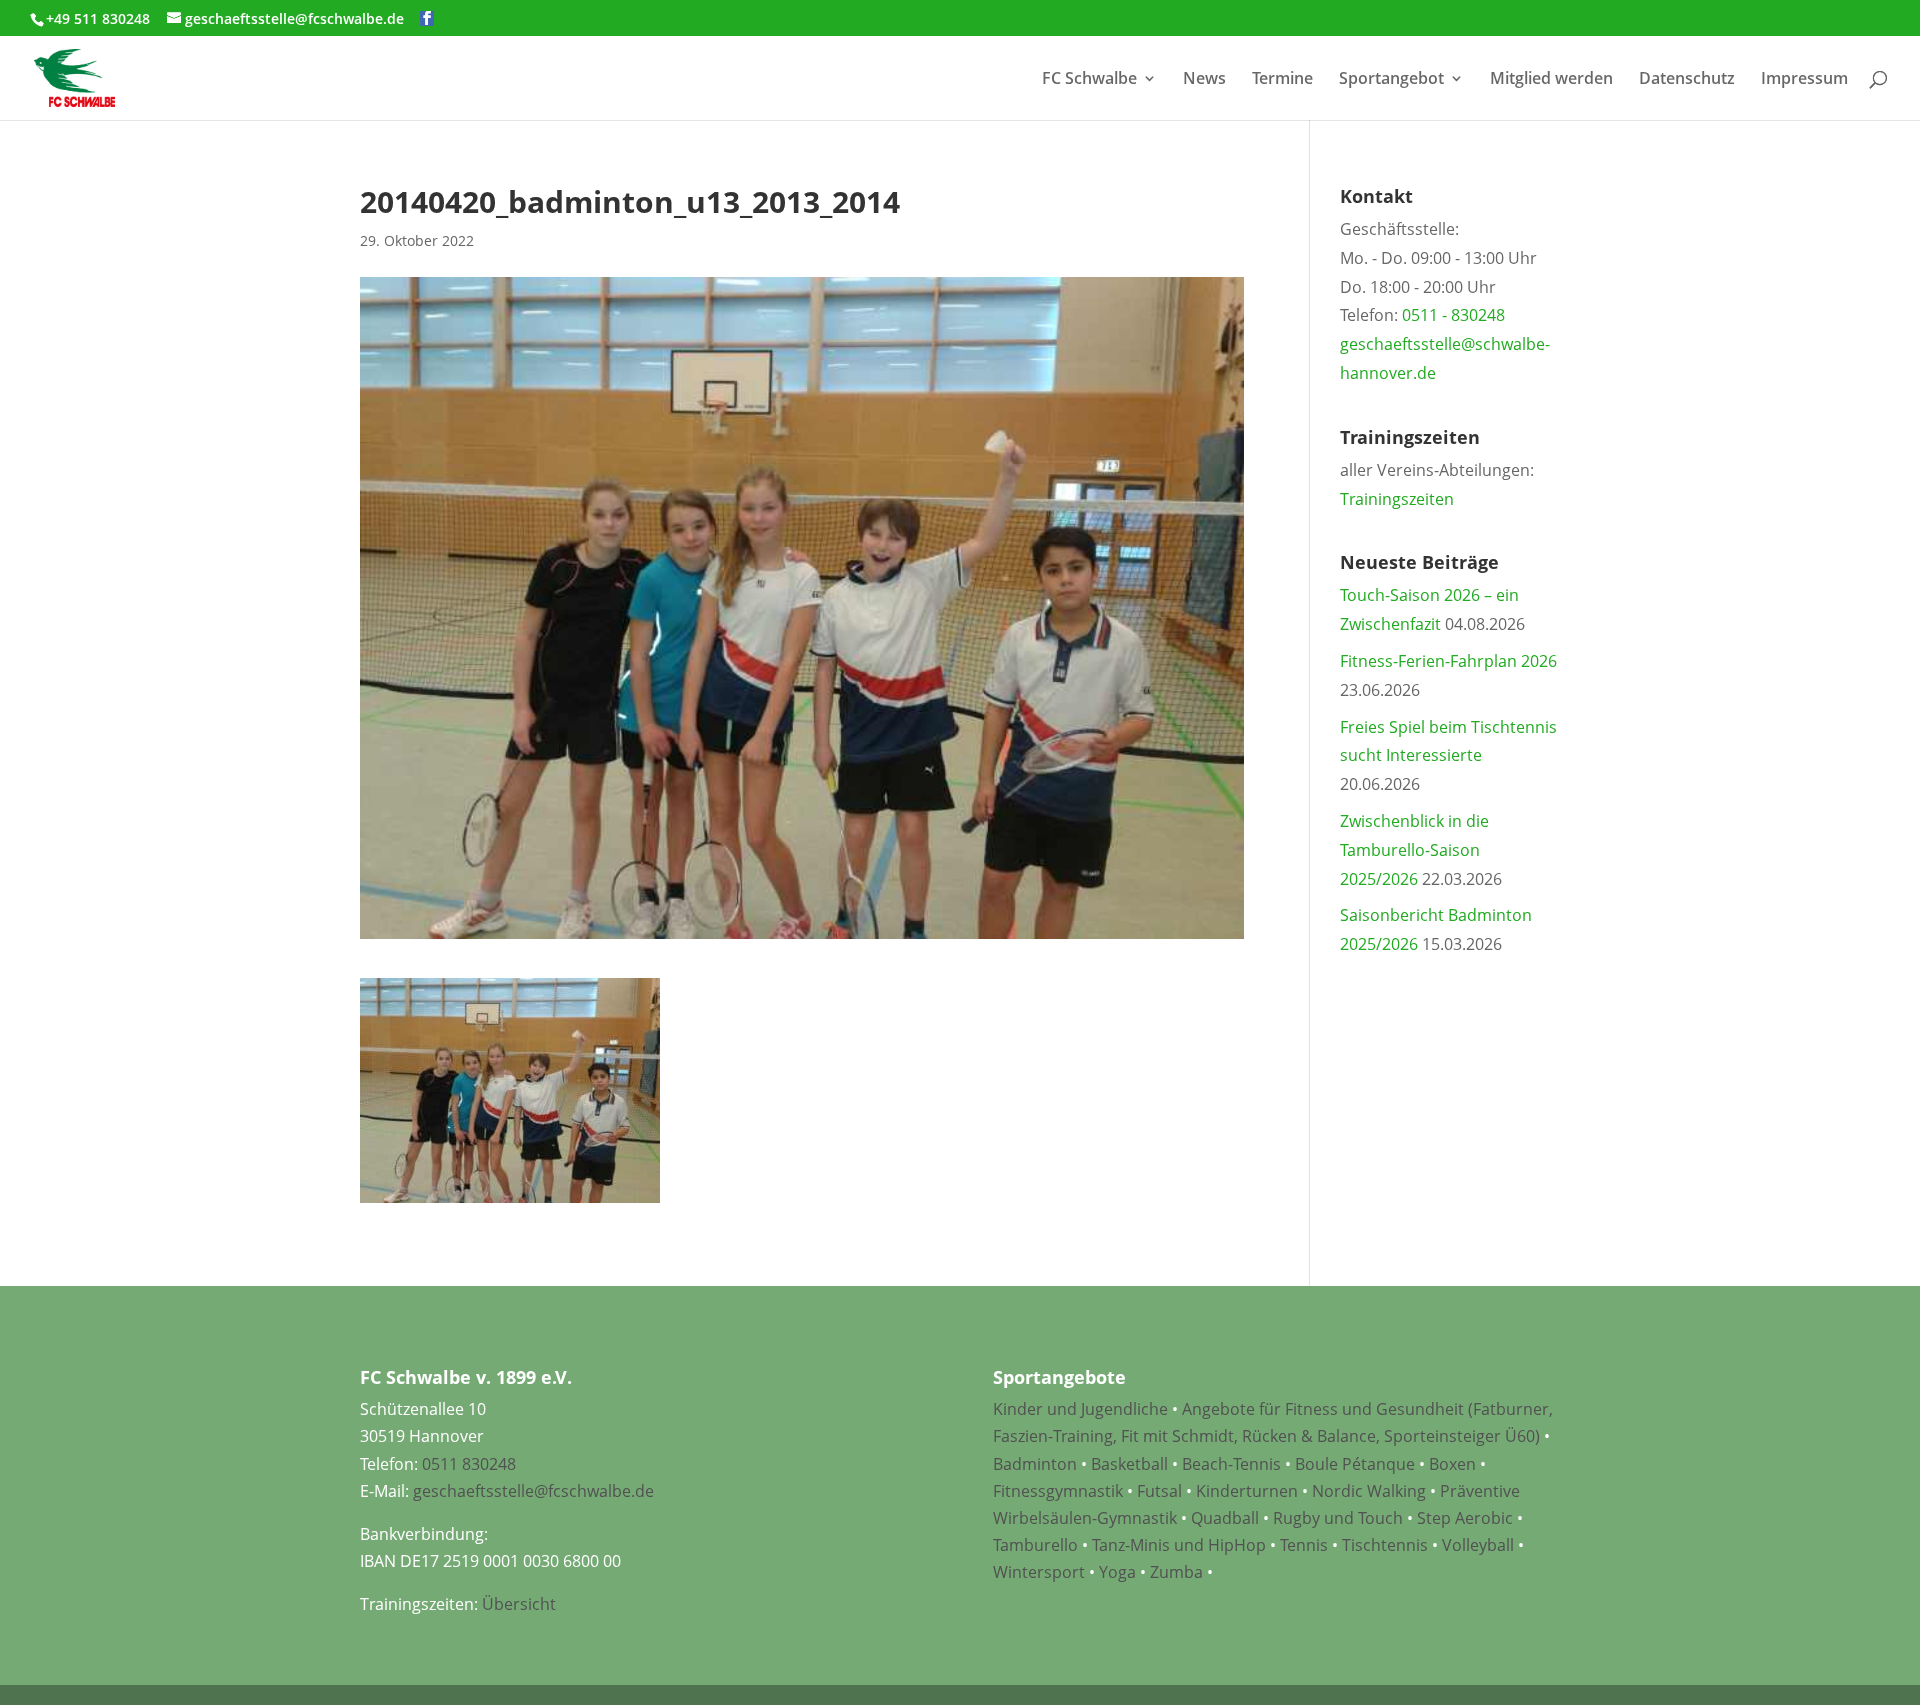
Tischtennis (1387, 1545)
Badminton (1035, 1464)
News (1204, 80)
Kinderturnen (1247, 1491)
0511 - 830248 (1453, 315)
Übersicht (519, 1604)
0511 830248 (469, 1464)
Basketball (1129, 1464)
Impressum (1804, 80)
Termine (1282, 80)
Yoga (1117, 1572)
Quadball (1225, 1518)
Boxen (1452, 1464)
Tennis (1304, 1545)
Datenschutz (1687, 80)
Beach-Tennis (1231, 1464)
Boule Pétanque (1355, 1464)
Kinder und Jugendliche (1080, 1409)
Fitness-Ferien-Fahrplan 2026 (1448, 661)
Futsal (1159, 1491)
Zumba (1176, 1572)
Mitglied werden (1551, 80)
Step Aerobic (1465, 1518)
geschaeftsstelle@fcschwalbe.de (533, 1491)
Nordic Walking (1369, 1491)
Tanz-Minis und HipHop (1179, 1545)
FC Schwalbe (1089, 80)
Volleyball (1480, 1545)
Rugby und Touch (1338, 1518)
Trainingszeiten (1397, 499)
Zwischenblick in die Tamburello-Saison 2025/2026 (1414, 850)
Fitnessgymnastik (1058, 1491)
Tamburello (1035, 1545)
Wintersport (1039, 1572)
